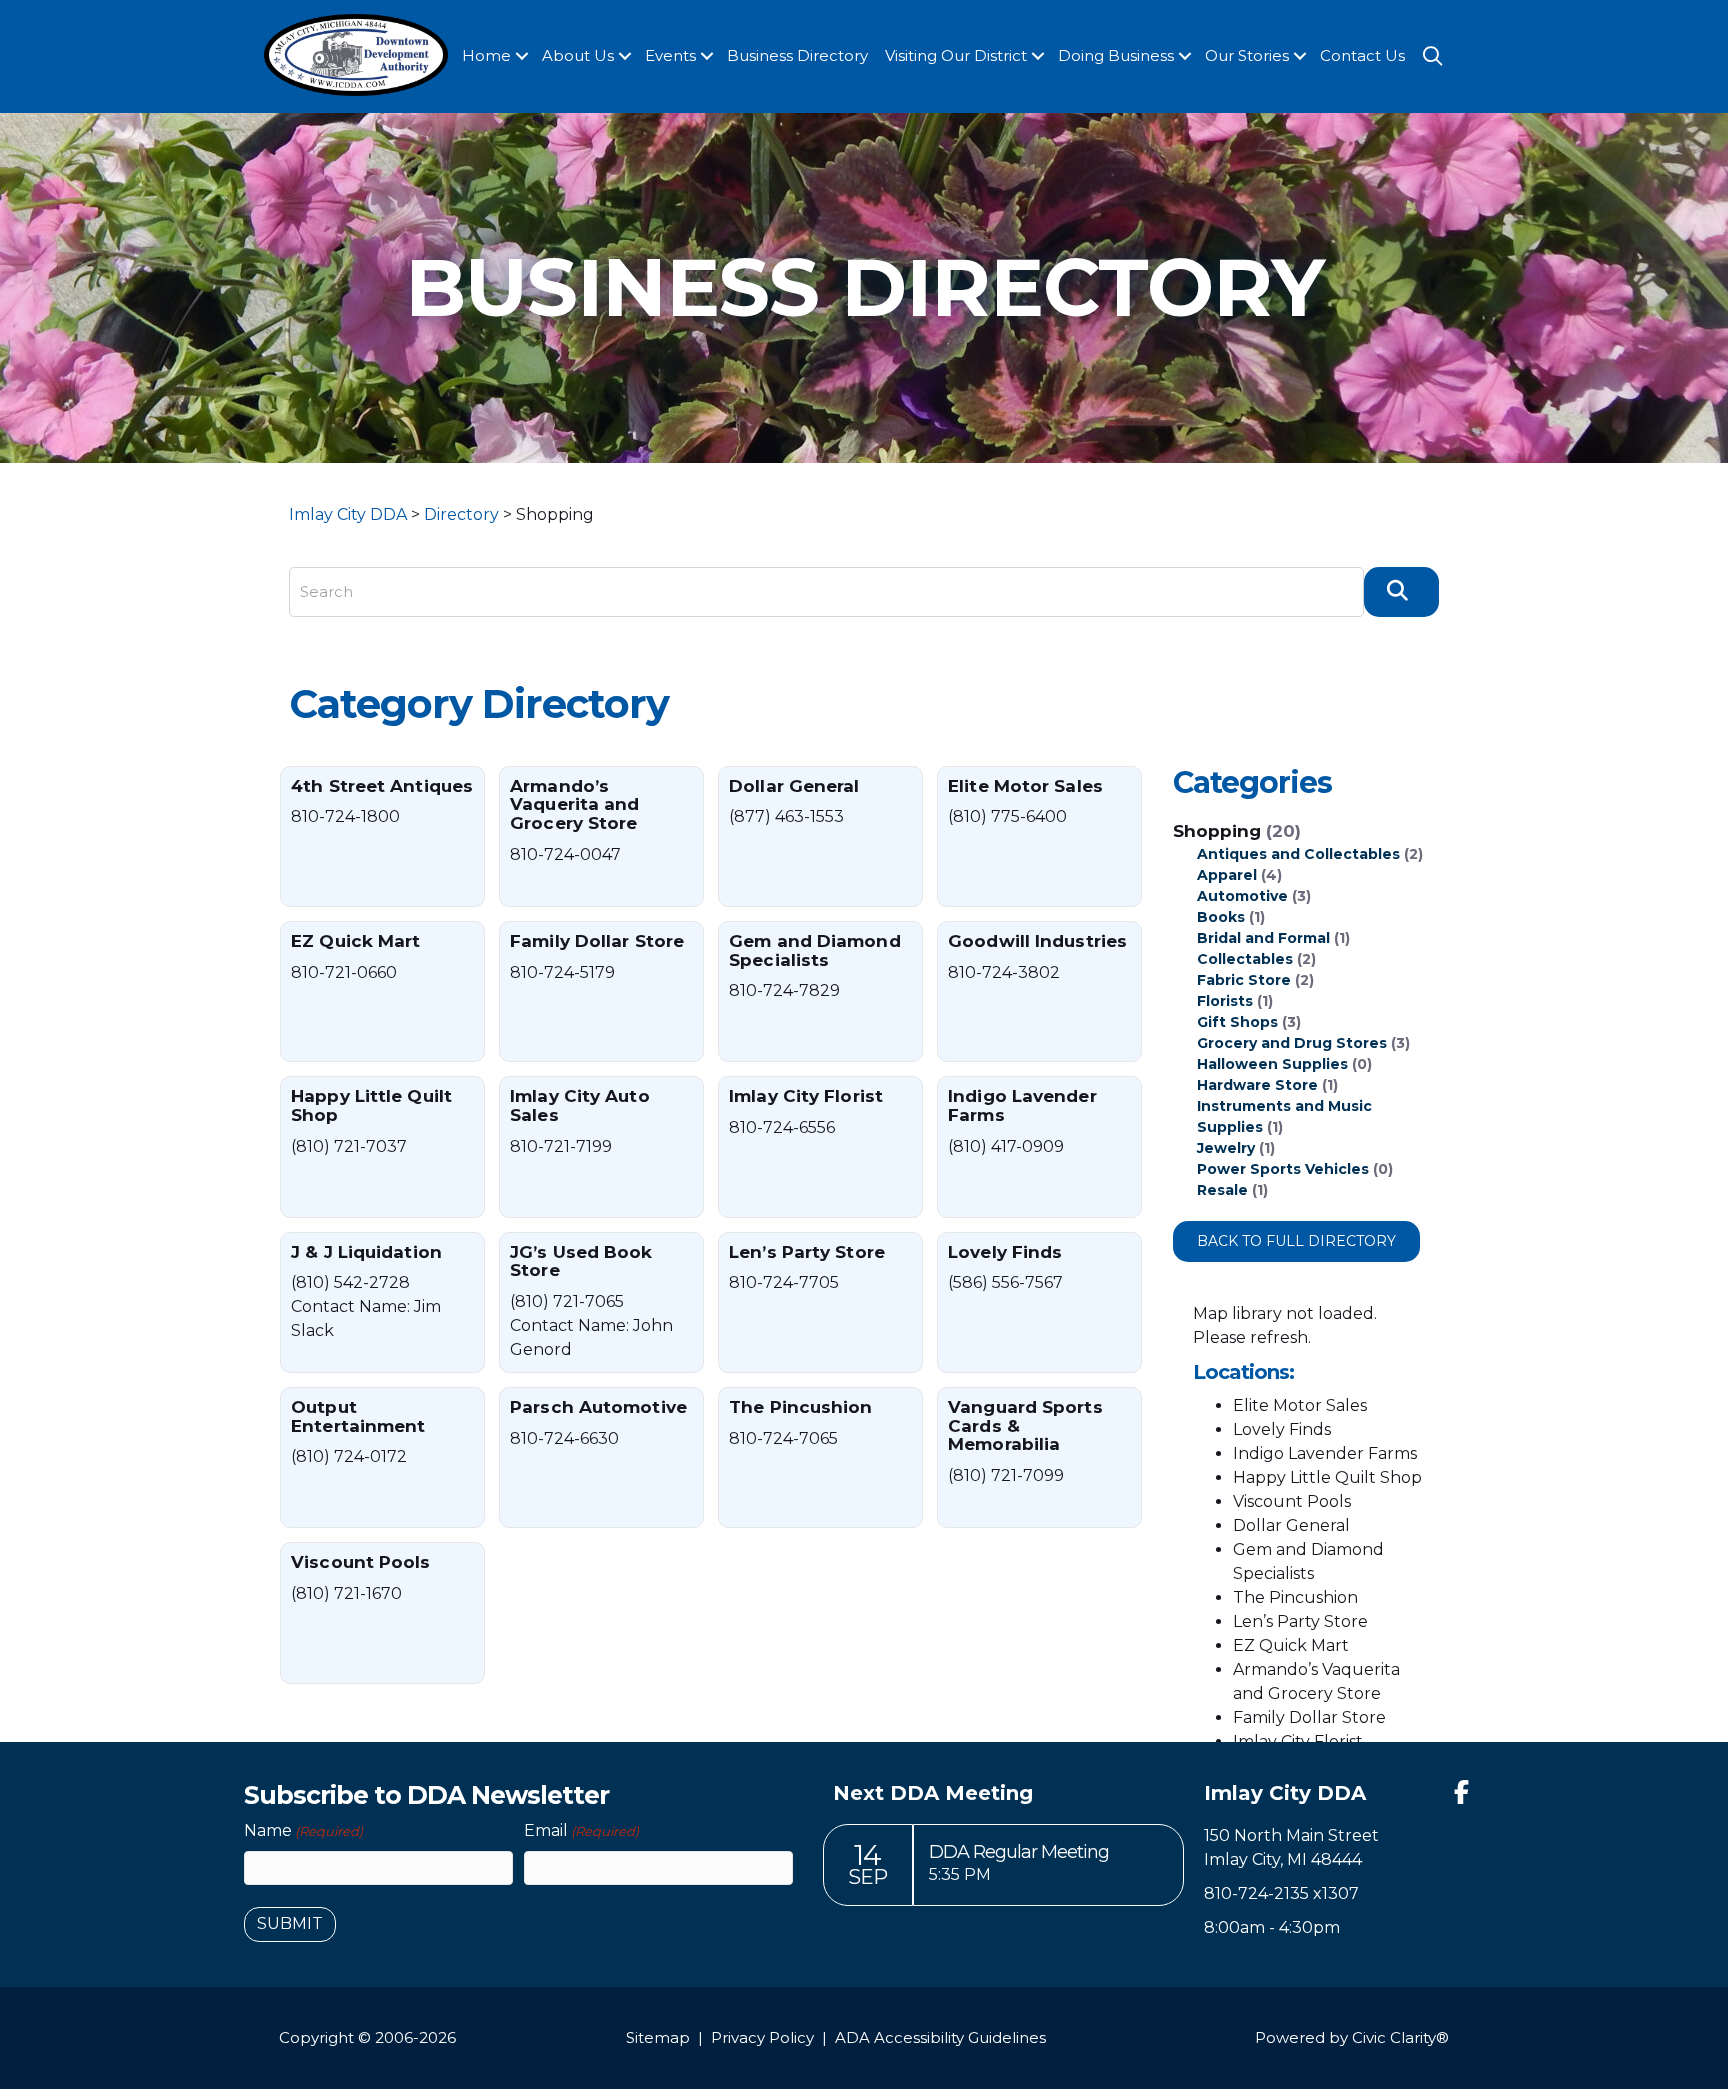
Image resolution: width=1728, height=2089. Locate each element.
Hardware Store (1257, 1085)
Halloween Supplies (1272, 1064)
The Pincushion (800, 1407)
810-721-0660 (344, 972)
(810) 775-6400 (1007, 816)
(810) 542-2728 (350, 1282)
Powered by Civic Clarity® (1352, 2037)
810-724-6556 (782, 1127)
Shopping (1237, 831)
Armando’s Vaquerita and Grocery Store (574, 804)
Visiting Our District (956, 55)
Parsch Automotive (598, 1407)
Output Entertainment (358, 1416)
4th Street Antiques (382, 786)
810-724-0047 (565, 854)
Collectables (1245, 959)
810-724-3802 (1004, 972)
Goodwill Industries (1037, 941)
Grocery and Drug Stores (1292, 1043)
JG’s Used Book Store (581, 1261)
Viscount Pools (360, 1562)
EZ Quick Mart (355, 941)
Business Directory (797, 55)
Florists (1225, 1001)
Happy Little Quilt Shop (371, 1105)
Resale (1222, 1190)
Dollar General (794, 786)
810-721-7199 (561, 1146)
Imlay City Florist (806, 1096)
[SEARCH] (1401, 592)
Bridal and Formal (1263, 938)
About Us (578, 55)
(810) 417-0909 (1006, 1146)
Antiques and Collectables (1298, 854)
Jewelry (1226, 1148)
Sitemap (658, 2037)
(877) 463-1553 (786, 816)
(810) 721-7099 (1006, 1475)
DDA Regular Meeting (1019, 1852)
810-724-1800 (345, 816)
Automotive (1242, 896)
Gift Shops (1237, 1022)
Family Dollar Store (597, 941)
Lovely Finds (1005, 1252)
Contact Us (1362, 55)
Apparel (1227, 875)
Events (670, 55)
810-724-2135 (1256, 1893)
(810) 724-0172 (349, 1456)
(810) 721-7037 (349, 1146)
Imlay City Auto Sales (580, 1105)
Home (486, 55)
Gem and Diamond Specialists (815, 950)
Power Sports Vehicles (1283, 1169)
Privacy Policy (762, 2037)
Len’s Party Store (807, 1252)
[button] (522, 56)
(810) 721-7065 (567, 1301)
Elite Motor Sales (1025, 786)
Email (581, 1830)
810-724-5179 (562, 972)
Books (1221, 917)
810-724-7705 (784, 1282)
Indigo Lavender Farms (1022, 1105)
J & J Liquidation (366, 1252)
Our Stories (1247, 55)
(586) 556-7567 (1005, 1282)
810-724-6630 (564, 1438)
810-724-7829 (784, 990)
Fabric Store (1244, 980)
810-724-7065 (783, 1438)
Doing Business (1116, 55)
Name (303, 1830)
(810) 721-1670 (346, 1593)
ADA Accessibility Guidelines (940, 2037)
